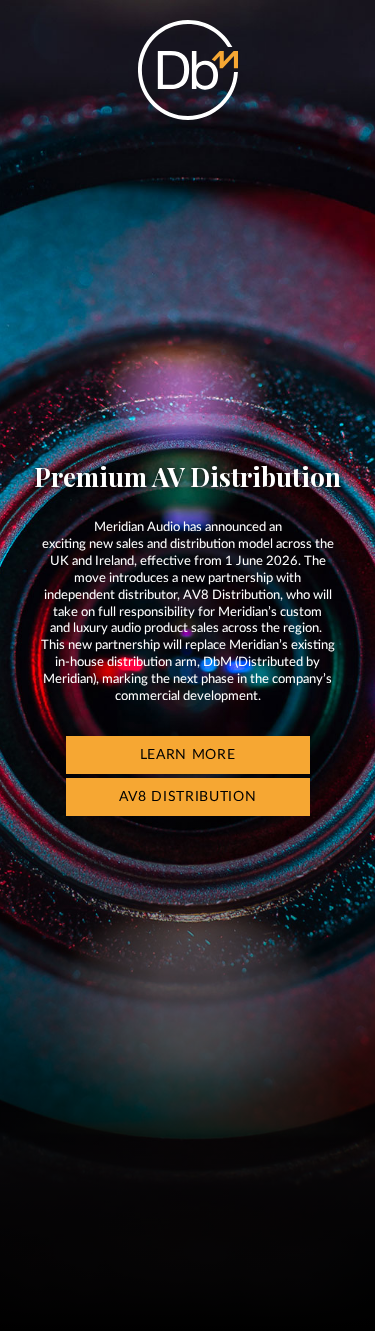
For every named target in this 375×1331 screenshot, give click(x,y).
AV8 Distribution (188, 797)
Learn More (188, 755)
